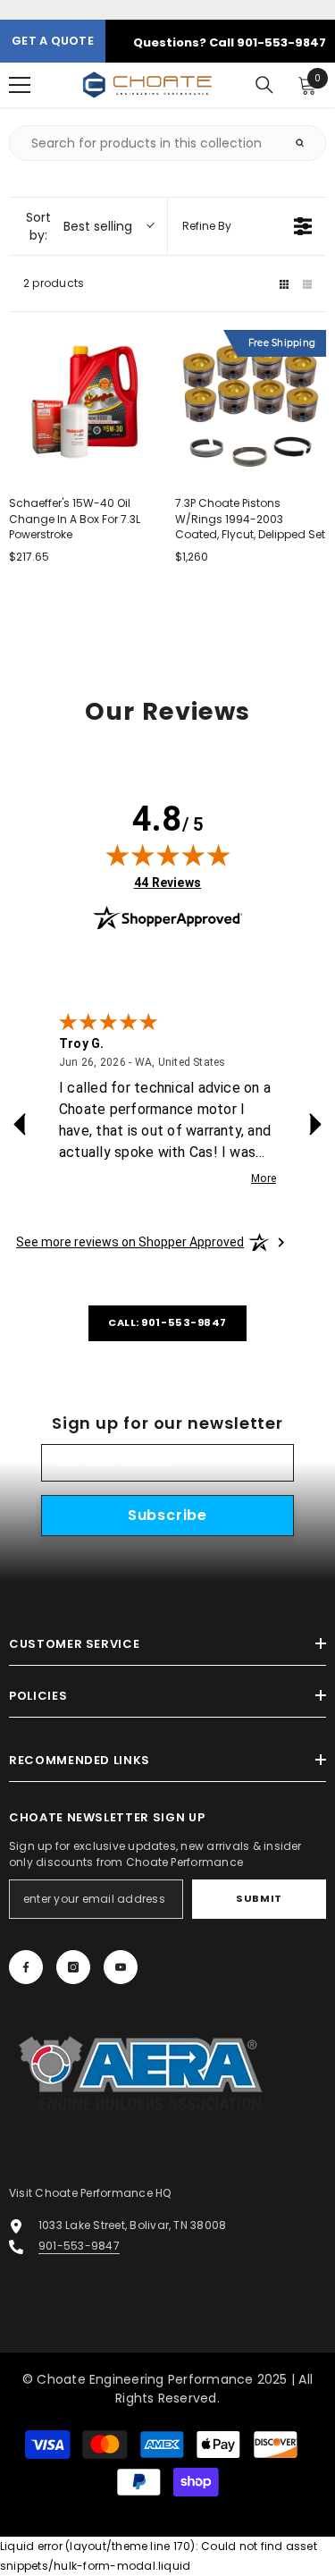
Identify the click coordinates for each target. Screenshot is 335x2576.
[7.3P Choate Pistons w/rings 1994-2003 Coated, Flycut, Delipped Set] (251, 406)
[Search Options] (307, 143)
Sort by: (79, 226)
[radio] (284, 283)
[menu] (20, 85)
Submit (259, 1898)
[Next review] (315, 1124)
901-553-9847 (79, 2246)
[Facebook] (26, 1967)
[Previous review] (20, 1124)
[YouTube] (121, 1967)
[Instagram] (73, 1967)
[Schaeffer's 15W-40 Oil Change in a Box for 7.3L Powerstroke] (85, 406)
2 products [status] (54, 283)
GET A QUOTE (53, 41)
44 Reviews (167, 882)
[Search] (264, 85)
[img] (168, 855)
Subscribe (167, 1515)
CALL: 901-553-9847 (167, 1322)
